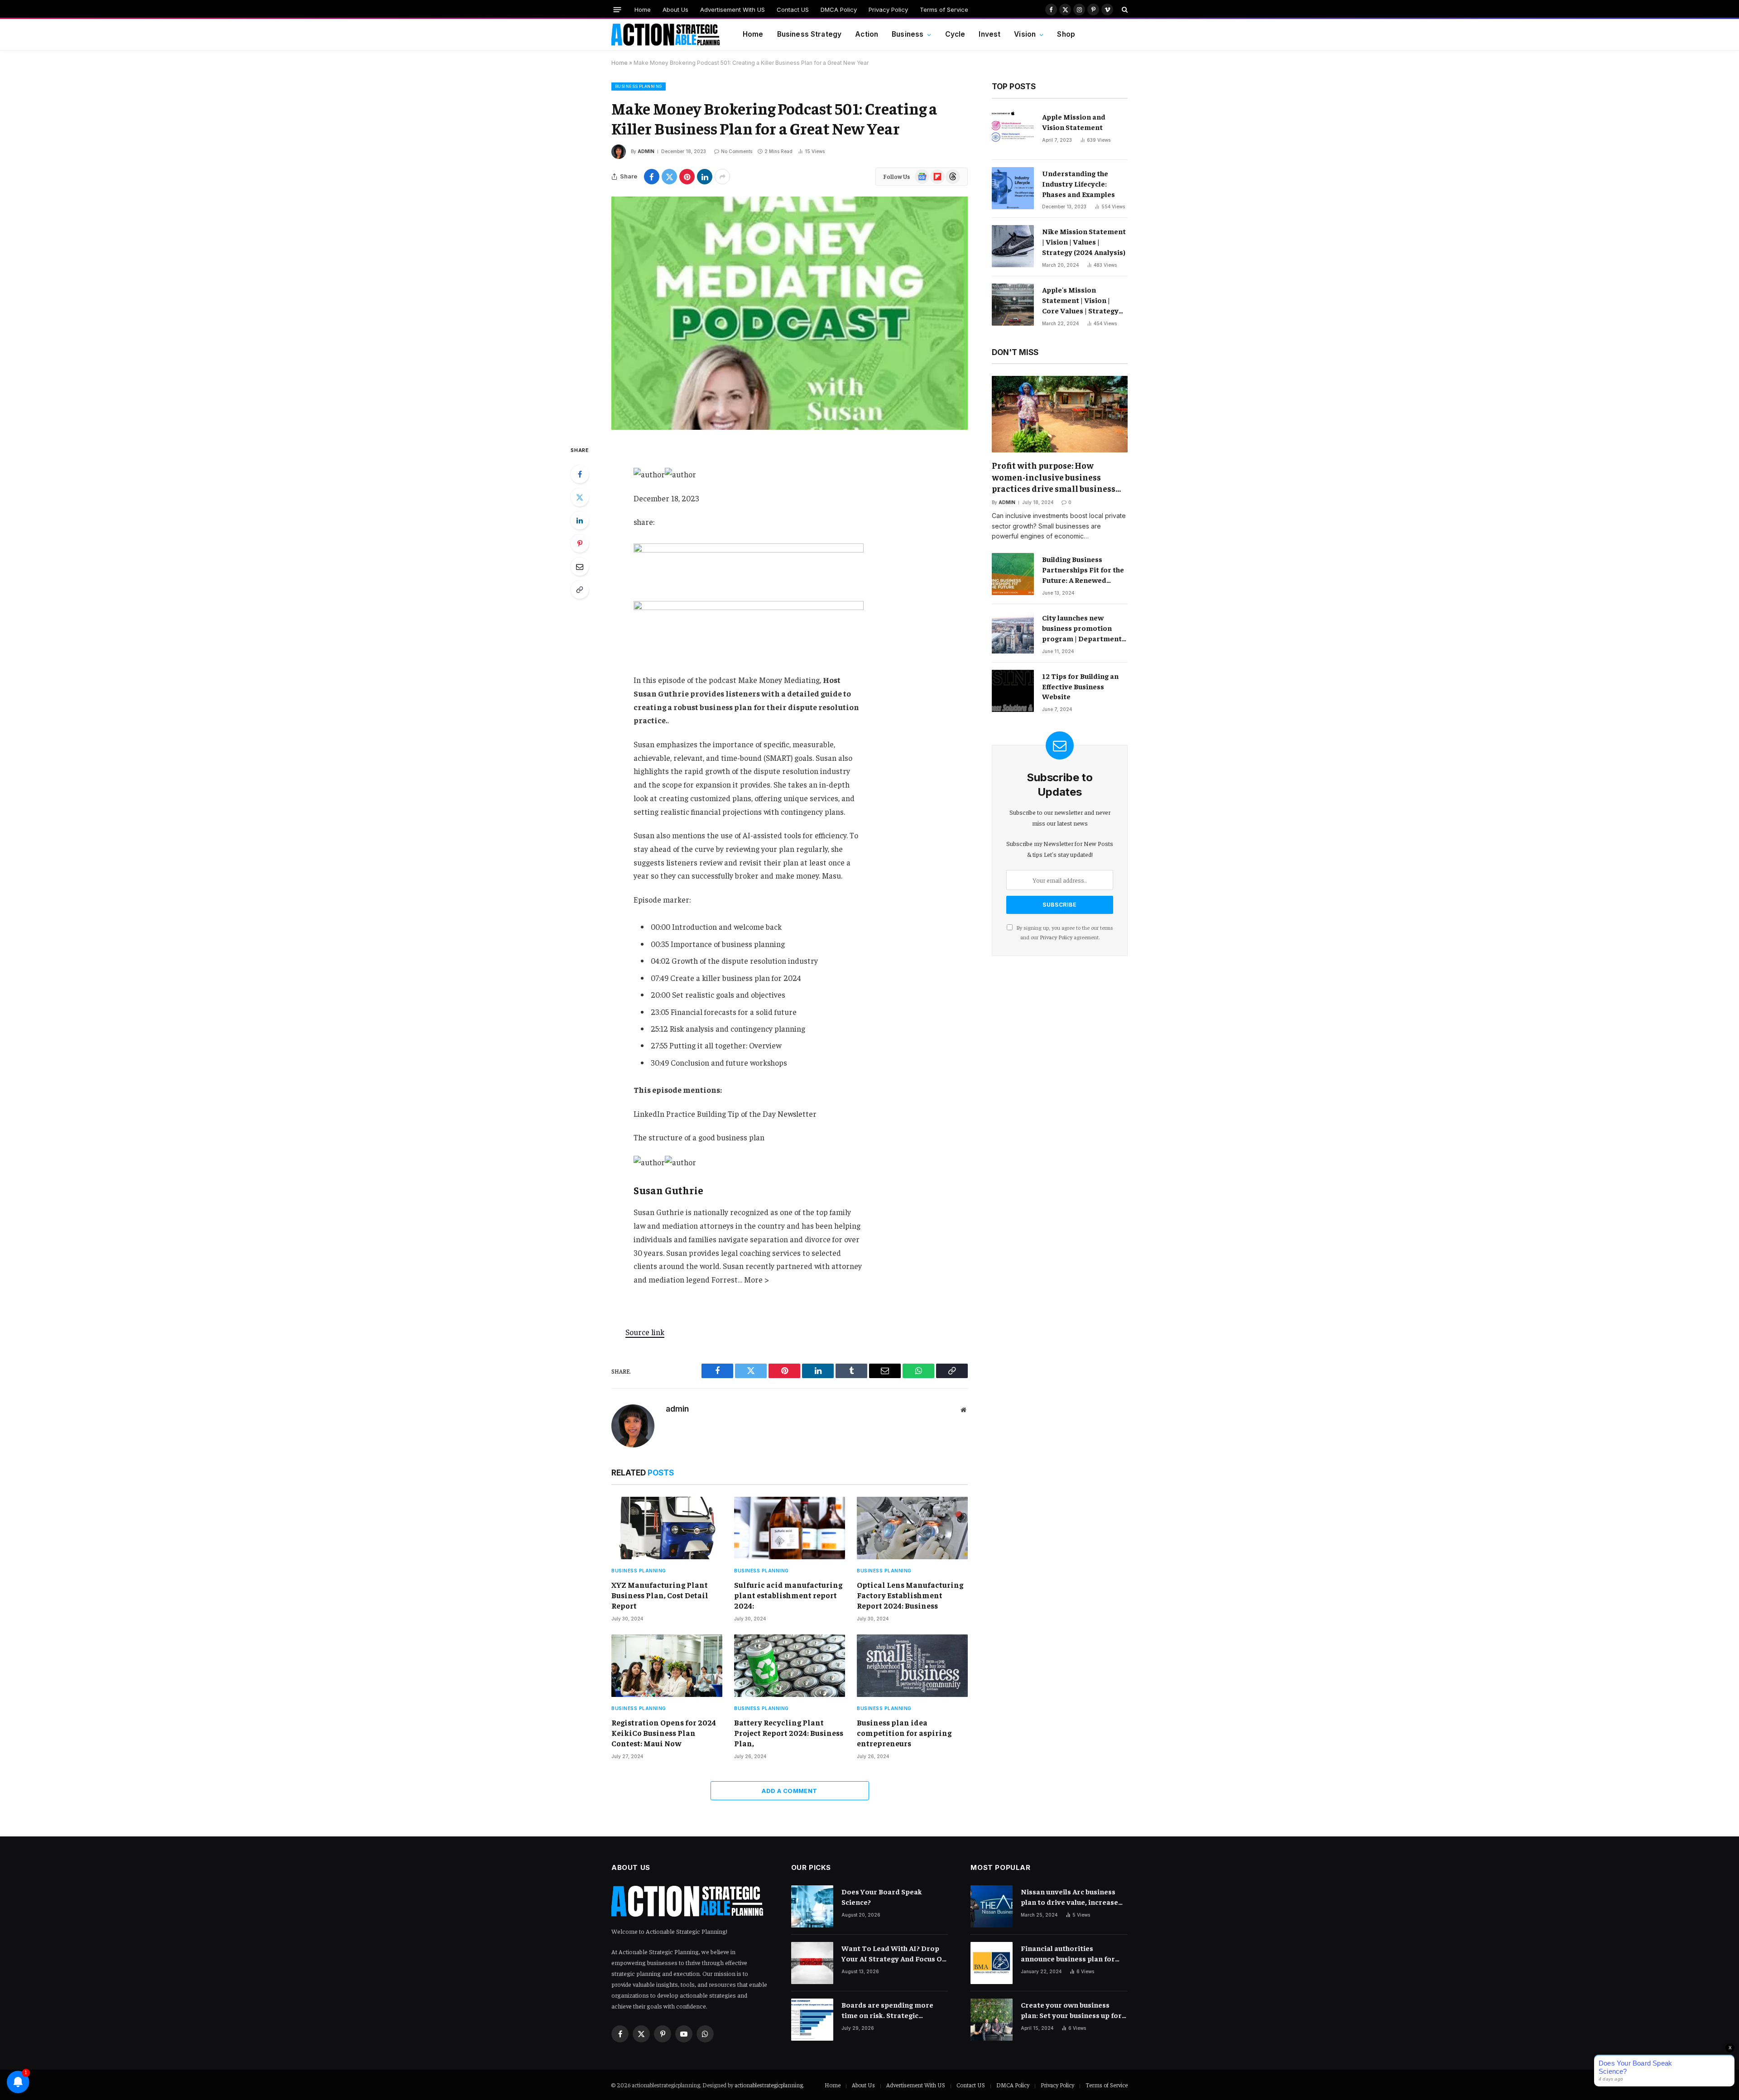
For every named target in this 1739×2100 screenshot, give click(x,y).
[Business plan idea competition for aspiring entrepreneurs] (912, 1666)
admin (646, 151)
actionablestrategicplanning (769, 2085)
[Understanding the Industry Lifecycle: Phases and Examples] (1013, 188)
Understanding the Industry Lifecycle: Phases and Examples (1078, 183)
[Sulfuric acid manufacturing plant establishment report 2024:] (790, 1528)
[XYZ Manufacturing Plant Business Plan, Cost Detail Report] (667, 1528)
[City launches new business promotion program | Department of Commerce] (1013, 632)
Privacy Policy (888, 10)
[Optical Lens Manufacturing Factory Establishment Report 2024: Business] (912, 1528)
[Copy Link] (580, 590)
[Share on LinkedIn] (705, 177)
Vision (1025, 34)
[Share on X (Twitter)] (669, 177)
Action (867, 34)
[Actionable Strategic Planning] (666, 35)
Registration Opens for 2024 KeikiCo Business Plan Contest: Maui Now (664, 1733)
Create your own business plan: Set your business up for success (1071, 2010)
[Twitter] (580, 497)
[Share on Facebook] (652, 177)
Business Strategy (809, 34)
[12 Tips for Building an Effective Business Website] (1013, 691)
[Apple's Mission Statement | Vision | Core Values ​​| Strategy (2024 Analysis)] (1013, 305)
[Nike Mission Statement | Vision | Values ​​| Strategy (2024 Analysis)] (1013, 246)
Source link (645, 1332)
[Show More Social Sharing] (722, 177)
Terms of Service (944, 10)
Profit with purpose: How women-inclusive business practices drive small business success (1054, 477)
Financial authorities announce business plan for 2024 (1068, 1953)
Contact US (793, 10)
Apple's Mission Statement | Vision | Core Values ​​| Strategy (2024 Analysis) (1080, 300)
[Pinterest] (580, 543)
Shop (1066, 34)
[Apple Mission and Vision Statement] (1013, 132)
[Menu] (617, 9)
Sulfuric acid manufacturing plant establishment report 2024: (788, 1595)
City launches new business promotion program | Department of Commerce (1082, 628)
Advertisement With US (733, 10)
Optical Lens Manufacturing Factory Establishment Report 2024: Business (910, 1595)
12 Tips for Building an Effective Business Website (1080, 686)
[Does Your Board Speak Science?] (812, 1906)
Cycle (955, 34)
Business (908, 34)
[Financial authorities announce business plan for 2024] (992, 1963)
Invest (990, 34)
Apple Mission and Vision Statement (1074, 122)
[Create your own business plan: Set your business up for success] (992, 2020)
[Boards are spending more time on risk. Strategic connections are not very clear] (812, 2020)
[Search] (1124, 10)
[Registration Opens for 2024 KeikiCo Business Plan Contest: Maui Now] (667, 1666)
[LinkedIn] (580, 520)
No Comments (737, 151)
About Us (675, 10)
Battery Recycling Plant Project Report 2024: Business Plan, (789, 1733)
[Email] (580, 567)
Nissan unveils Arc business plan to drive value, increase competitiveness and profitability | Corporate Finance (1069, 1897)
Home (643, 10)
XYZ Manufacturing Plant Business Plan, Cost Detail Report (660, 1595)
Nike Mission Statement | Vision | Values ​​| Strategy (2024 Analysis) (1084, 241)
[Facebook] (580, 474)
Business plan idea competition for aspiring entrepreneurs (904, 1733)
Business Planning (639, 86)
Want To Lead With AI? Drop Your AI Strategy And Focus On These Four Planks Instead (894, 1953)
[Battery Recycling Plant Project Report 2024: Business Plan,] (790, 1666)
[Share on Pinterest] (687, 177)
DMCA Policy (839, 10)
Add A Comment (789, 1791)
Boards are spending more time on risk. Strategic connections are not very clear (894, 2010)
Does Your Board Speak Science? (882, 1896)
